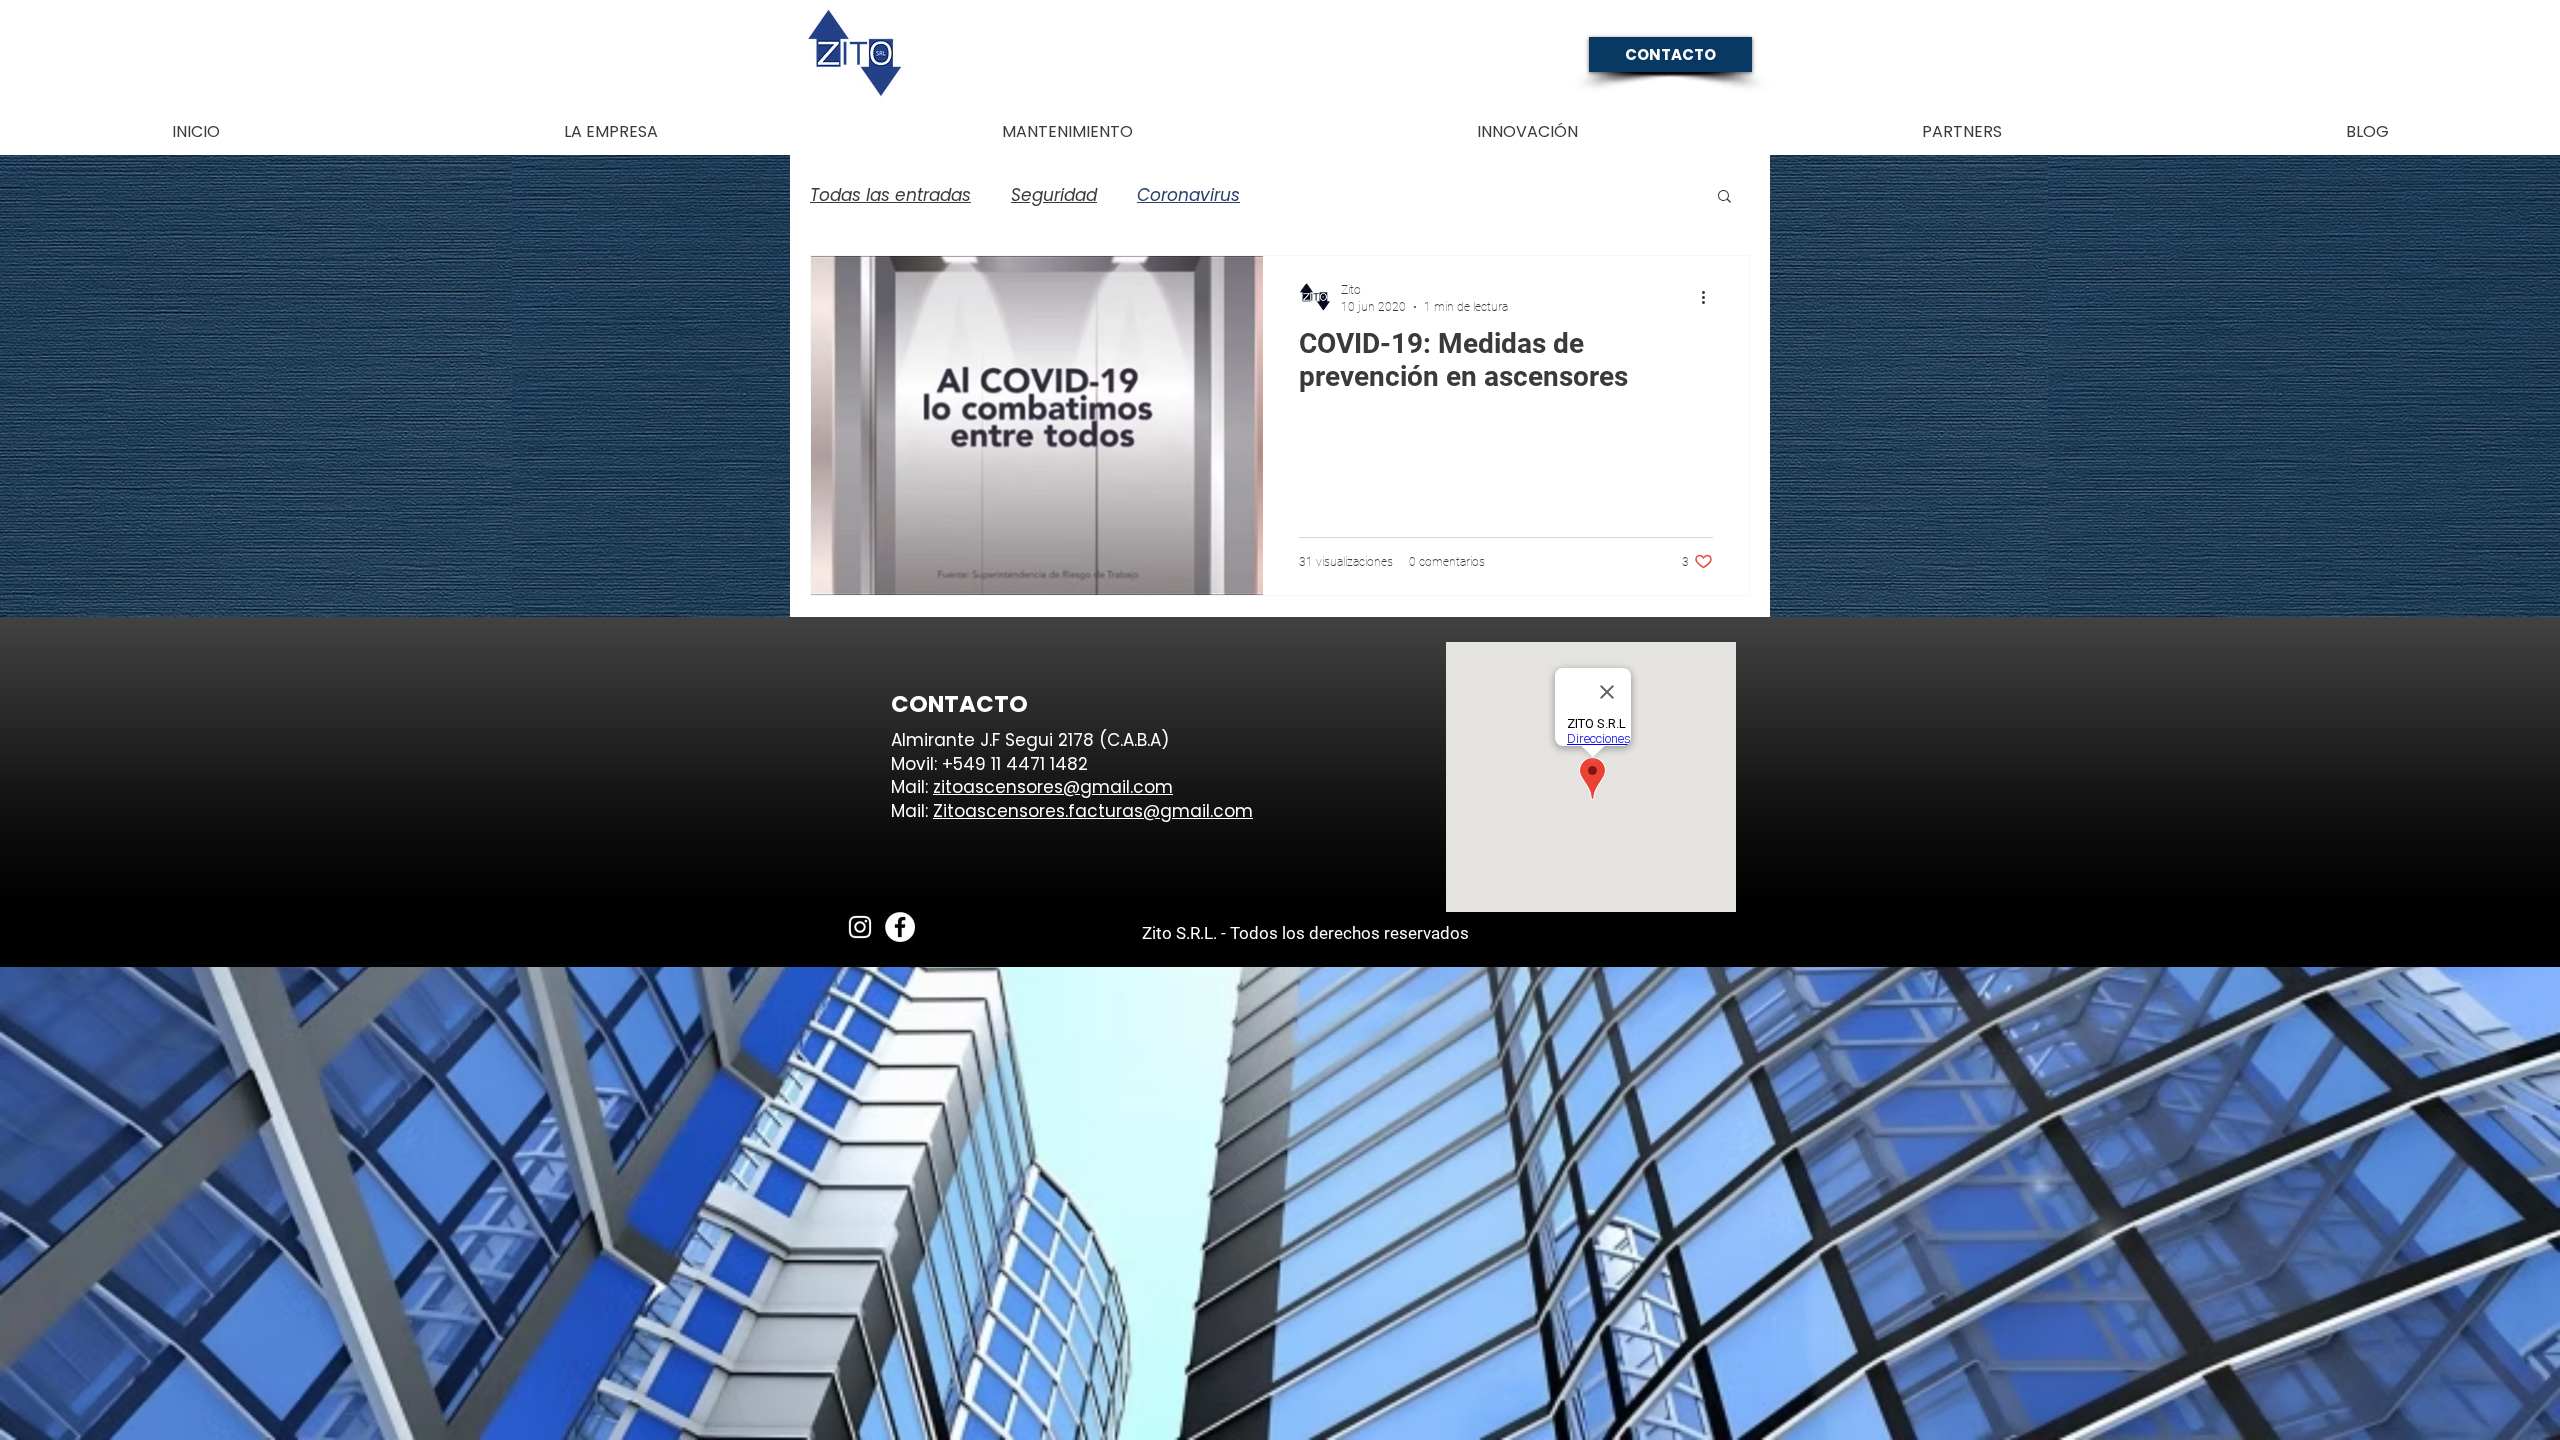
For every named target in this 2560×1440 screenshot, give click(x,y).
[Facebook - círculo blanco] (900, 927)
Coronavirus (1188, 195)
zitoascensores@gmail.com (1053, 787)
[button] (1724, 197)
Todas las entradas (890, 195)
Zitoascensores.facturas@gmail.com (1093, 811)
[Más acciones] (1710, 297)
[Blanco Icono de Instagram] (860, 927)
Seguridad (1054, 195)
